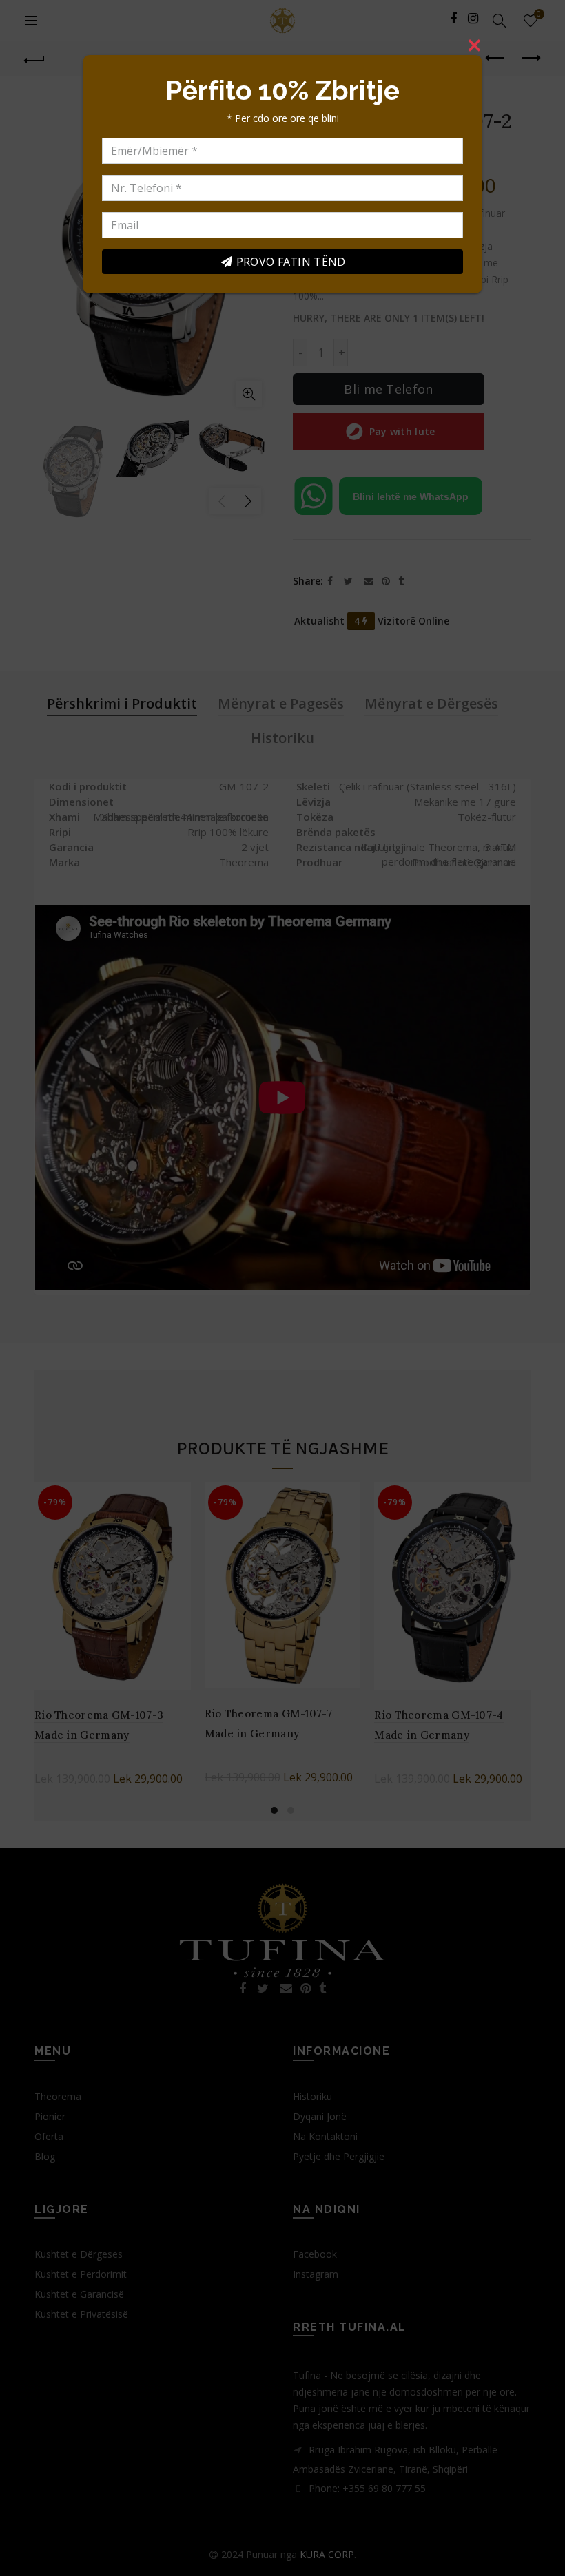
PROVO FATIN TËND (291, 262)
